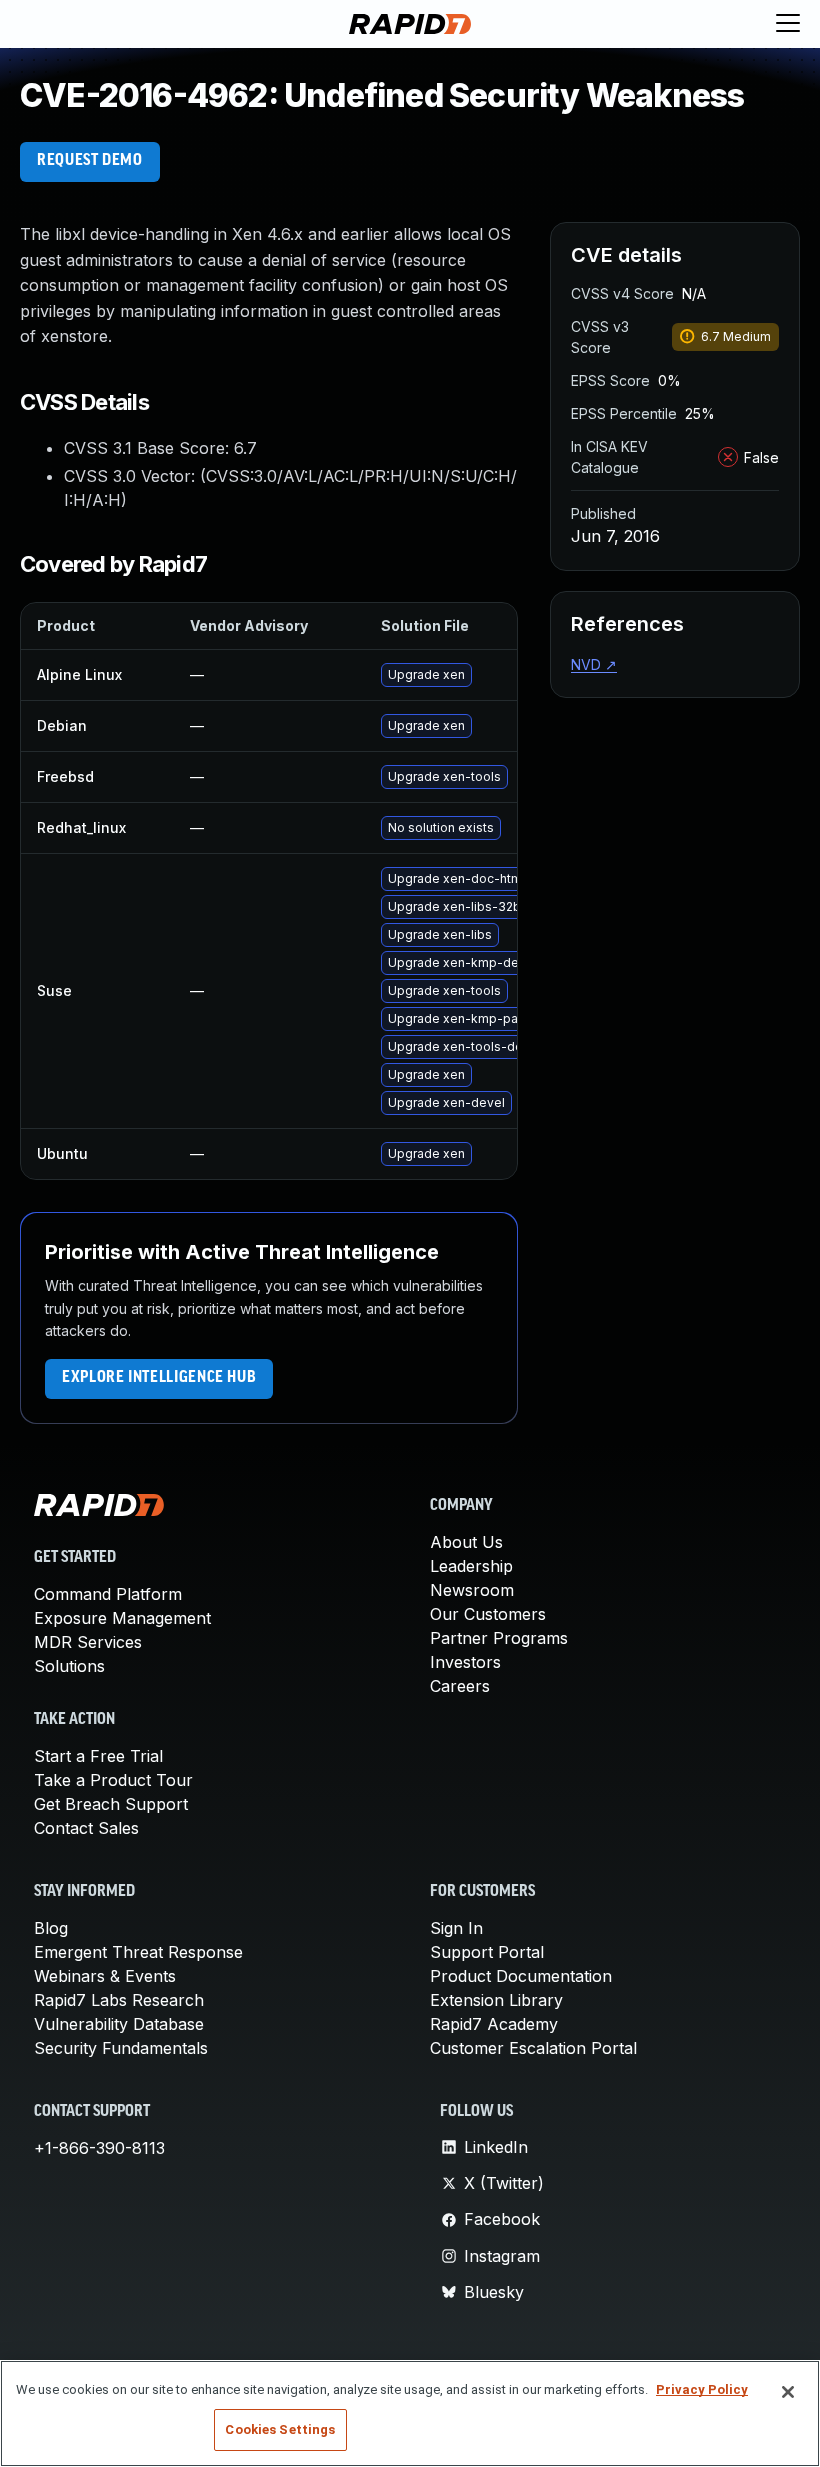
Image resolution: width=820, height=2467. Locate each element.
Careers (460, 1686)
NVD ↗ (594, 664)
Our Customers (488, 1614)
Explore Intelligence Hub (159, 1378)
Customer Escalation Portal (533, 2048)
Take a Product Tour (113, 1780)
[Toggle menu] (788, 24)
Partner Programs (499, 1638)
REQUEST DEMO (90, 161)
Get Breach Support (111, 1804)
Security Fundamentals (121, 2048)
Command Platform (108, 1594)
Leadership (471, 1566)
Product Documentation (521, 1976)
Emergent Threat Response (138, 1952)
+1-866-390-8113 (99, 2148)
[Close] (788, 2392)
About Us (466, 1542)
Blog (51, 1928)
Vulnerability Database (119, 2024)
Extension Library (496, 2000)
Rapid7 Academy (494, 2024)
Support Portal (487, 1952)
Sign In (456, 1928)
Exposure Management (122, 1618)
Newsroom (472, 1590)
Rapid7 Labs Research (119, 2000)
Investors (465, 1662)
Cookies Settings (280, 2429)
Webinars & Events (105, 1976)
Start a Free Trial (98, 1756)
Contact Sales (86, 1828)
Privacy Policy (702, 2389)
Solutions (69, 1666)
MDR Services (88, 1642)
